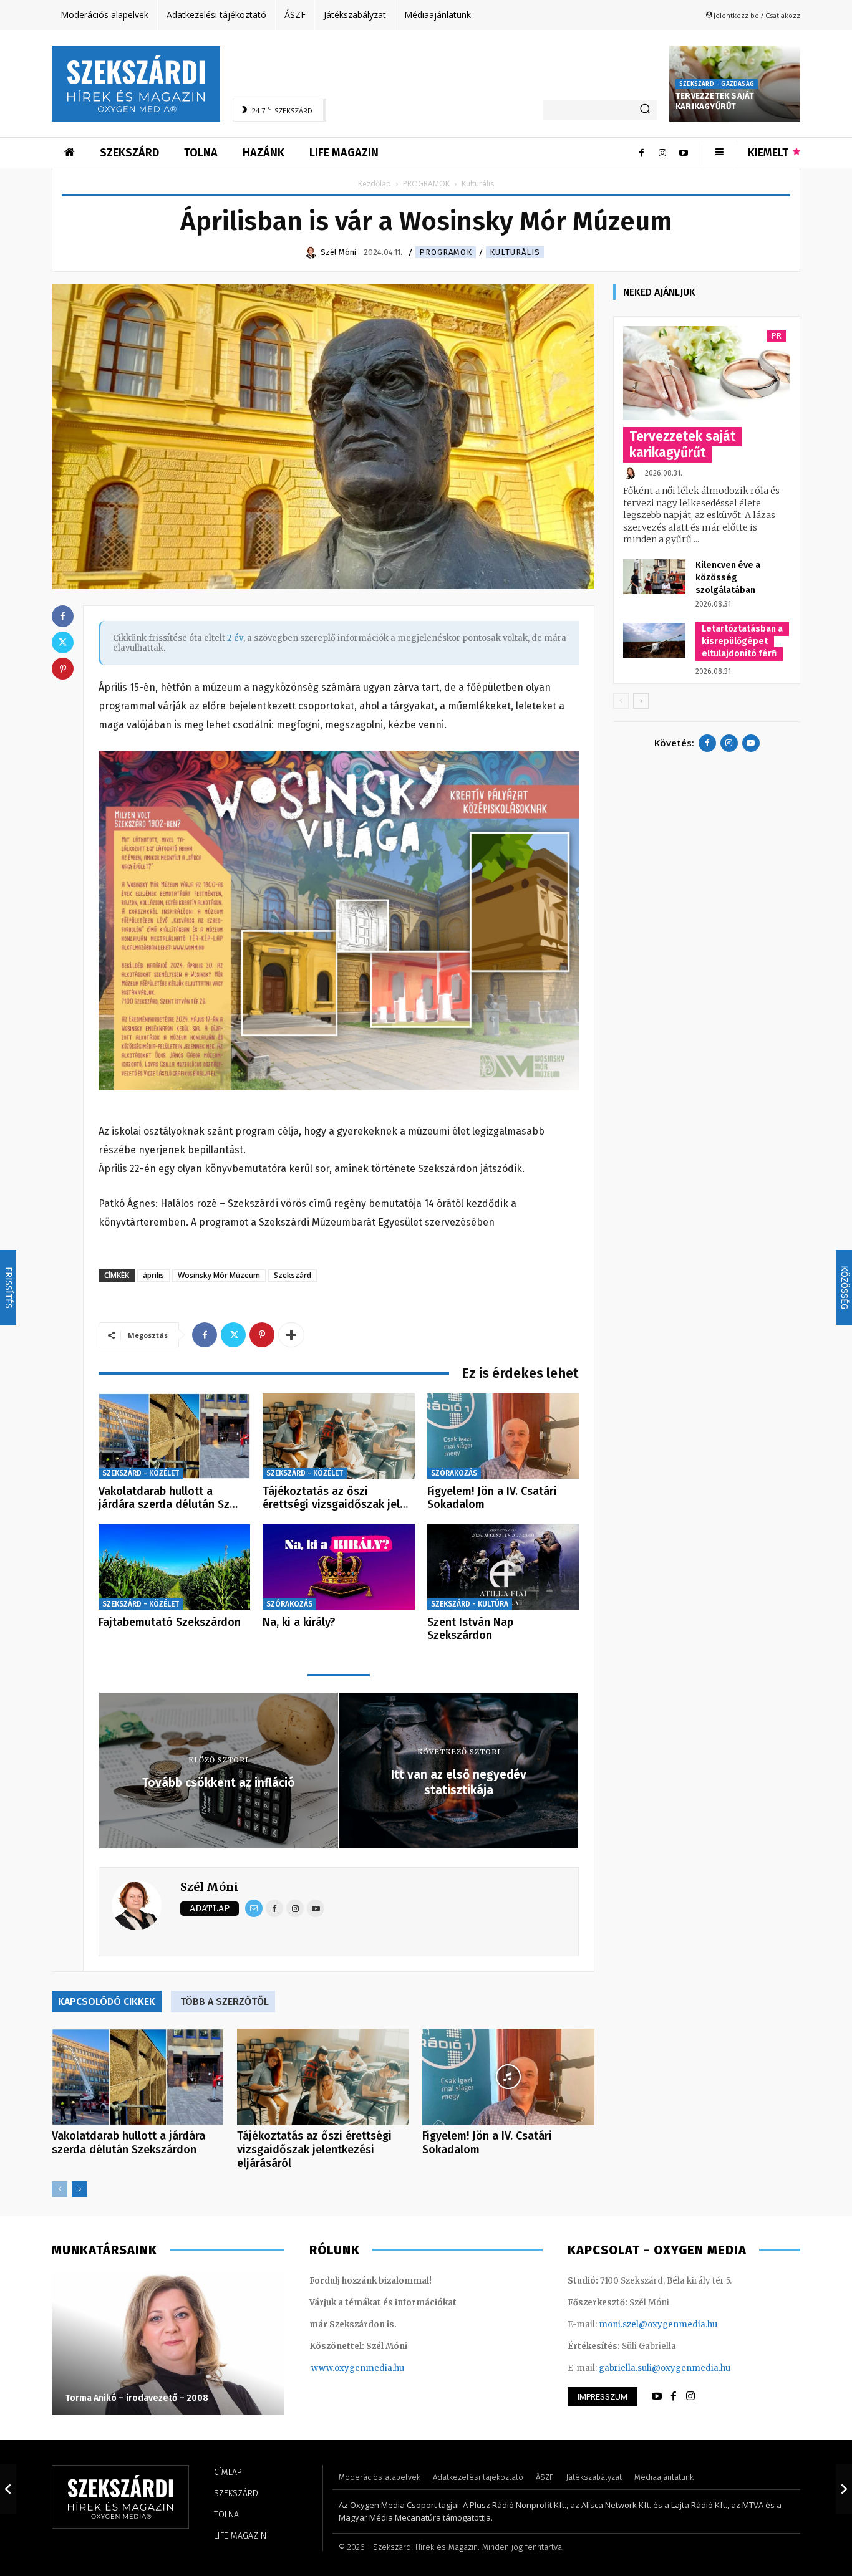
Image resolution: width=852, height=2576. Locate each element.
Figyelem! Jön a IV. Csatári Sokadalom (492, 1498)
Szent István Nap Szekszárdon (470, 1629)
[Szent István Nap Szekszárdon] (503, 1567)
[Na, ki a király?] (338, 1567)
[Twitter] (233, 1335)
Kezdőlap (375, 184)
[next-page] (80, 2189)
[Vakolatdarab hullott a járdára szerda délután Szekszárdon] (174, 1436)
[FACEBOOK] (674, 2396)
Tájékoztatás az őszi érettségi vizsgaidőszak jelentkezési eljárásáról (314, 2150)
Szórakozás (454, 1473)
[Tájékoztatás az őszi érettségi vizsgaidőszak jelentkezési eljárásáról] (338, 1436)
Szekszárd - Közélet (141, 1473)
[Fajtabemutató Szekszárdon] (174, 1567)
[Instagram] (662, 153)
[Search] (645, 110)
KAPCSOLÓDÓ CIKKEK (107, 2002)
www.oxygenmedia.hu (358, 2368)
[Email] (254, 1908)
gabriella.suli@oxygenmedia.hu (665, 2368)
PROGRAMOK (426, 184)
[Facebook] (641, 153)
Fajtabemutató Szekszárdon (170, 1622)
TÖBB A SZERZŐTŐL (225, 2002)
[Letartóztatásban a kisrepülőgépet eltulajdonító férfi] (654, 640)
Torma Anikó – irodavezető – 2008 (137, 2398)
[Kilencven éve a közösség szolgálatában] (654, 577)
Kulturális (515, 252)
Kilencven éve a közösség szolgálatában (728, 578)
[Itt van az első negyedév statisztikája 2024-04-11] (844, 2489)
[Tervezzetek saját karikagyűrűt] (707, 373)
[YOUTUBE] (657, 2396)
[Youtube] (684, 153)
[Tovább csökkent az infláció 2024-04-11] (8, 2489)
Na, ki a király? (299, 1622)
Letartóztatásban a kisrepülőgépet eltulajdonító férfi (742, 641)
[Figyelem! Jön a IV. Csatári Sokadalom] (503, 1436)
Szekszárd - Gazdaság (717, 84)
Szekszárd (293, 1275)
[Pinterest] (262, 1335)
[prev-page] (60, 2189)
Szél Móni (209, 1887)
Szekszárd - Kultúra (470, 1604)
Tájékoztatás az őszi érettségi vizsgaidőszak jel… (335, 1498)
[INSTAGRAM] (690, 2396)
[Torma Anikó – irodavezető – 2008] (168, 2343)
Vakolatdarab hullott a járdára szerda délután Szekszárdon (128, 2143)
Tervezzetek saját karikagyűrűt (715, 101)
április (153, 1275)
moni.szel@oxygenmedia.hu (658, 2324)
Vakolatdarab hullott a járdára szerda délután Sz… (168, 1498)
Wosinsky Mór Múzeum (219, 1275)
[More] (291, 1335)
